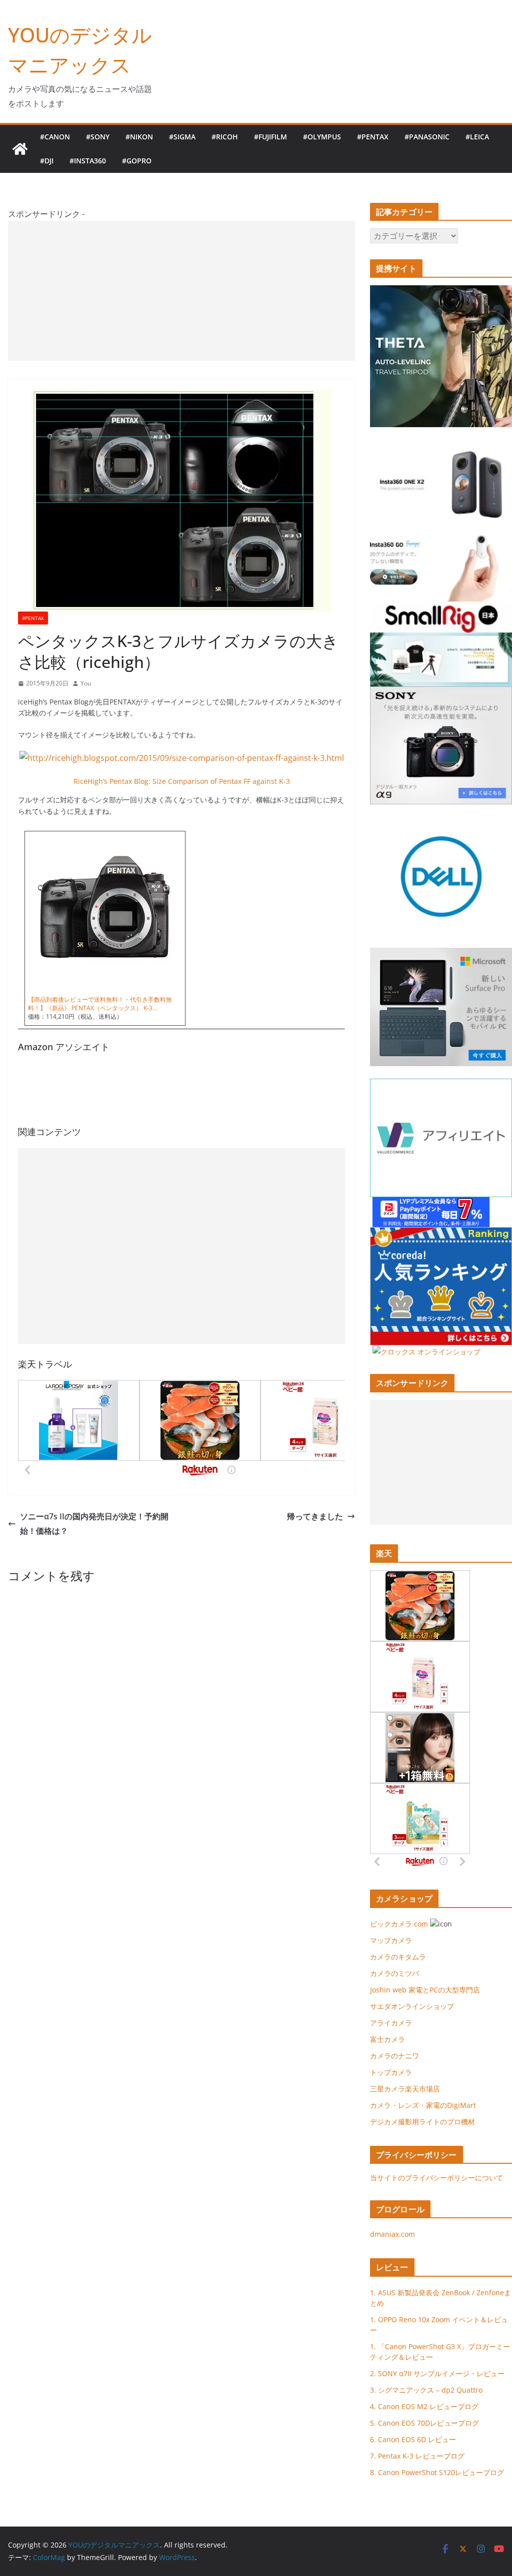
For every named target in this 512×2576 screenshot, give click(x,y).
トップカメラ (394, 2072)
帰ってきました (315, 1516)
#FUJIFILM (270, 137)
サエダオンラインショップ (412, 2006)
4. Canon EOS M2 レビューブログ (424, 2406)
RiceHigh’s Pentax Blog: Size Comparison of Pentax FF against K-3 (182, 781)
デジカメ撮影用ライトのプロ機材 (422, 2122)
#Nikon (139, 137)
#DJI (47, 161)
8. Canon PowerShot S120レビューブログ (437, 2472)
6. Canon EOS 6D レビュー (413, 2439)
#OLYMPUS (322, 137)
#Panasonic (427, 137)
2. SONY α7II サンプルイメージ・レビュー (437, 2373)
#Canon (55, 137)
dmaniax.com (392, 2234)
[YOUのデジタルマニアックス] (20, 149)
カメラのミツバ (394, 1973)
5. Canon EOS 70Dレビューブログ (424, 2423)
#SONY (98, 137)
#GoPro (137, 161)
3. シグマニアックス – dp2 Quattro (426, 2390)
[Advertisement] (181, 291)
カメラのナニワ (394, 2056)
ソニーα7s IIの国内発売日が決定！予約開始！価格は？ (94, 1524)
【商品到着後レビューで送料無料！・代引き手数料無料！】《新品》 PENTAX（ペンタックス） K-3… (100, 1004)
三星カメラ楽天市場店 (405, 2089)
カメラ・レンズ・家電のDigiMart (423, 2105)
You (86, 683)
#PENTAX (373, 137)
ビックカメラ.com (399, 1924)
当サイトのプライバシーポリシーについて (436, 2178)
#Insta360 (88, 161)
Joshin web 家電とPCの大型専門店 (425, 1990)
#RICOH (225, 137)
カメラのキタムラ (398, 1957)
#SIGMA (182, 137)
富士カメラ (387, 2039)
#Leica (477, 137)
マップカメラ (391, 1940)
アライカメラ (391, 2023)
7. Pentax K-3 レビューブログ (417, 2456)
